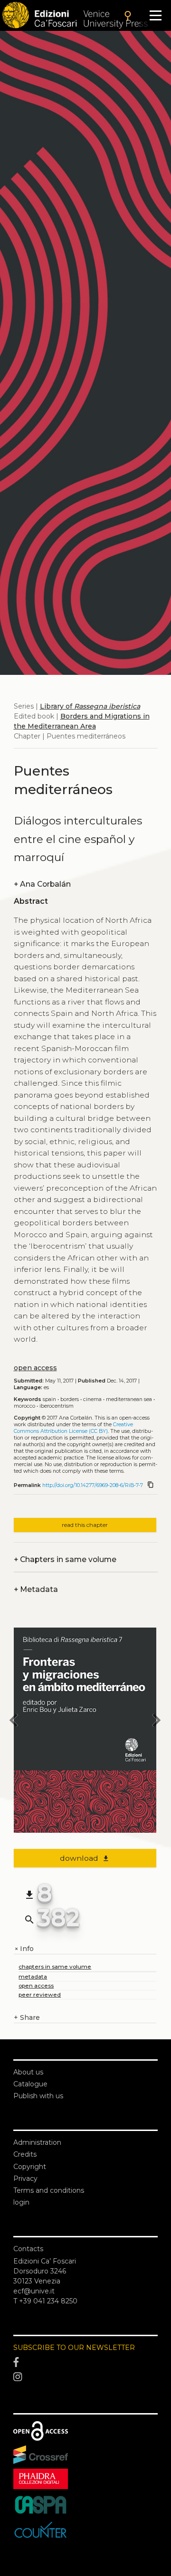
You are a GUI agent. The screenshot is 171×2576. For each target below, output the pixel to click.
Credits (25, 2154)
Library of (90, 706)
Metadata (36, 1589)
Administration (37, 2142)
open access (35, 1368)
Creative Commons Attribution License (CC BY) (73, 1428)
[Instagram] (85, 2377)
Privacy (25, 2178)
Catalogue (30, 2084)
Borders (70, 1399)
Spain (49, 1399)
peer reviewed (40, 1994)
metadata (33, 1976)
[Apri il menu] (156, 15)
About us (28, 2072)
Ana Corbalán (42, 884)
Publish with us (38, 2096)
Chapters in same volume (65, 1559)
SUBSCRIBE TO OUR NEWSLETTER (74, 2348)
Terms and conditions (49, 2190)
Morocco (24, 1406)
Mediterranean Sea (129, 1399)
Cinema (92, 1399)
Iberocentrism (57, 1406)
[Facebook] (85, 2362)
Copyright (30, 2167)
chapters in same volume (55, 1966)
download (85, 1858)
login (21, 2202)
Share (27, 2017)
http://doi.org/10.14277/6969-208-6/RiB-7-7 (93, 1485)
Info (24, 1949)
